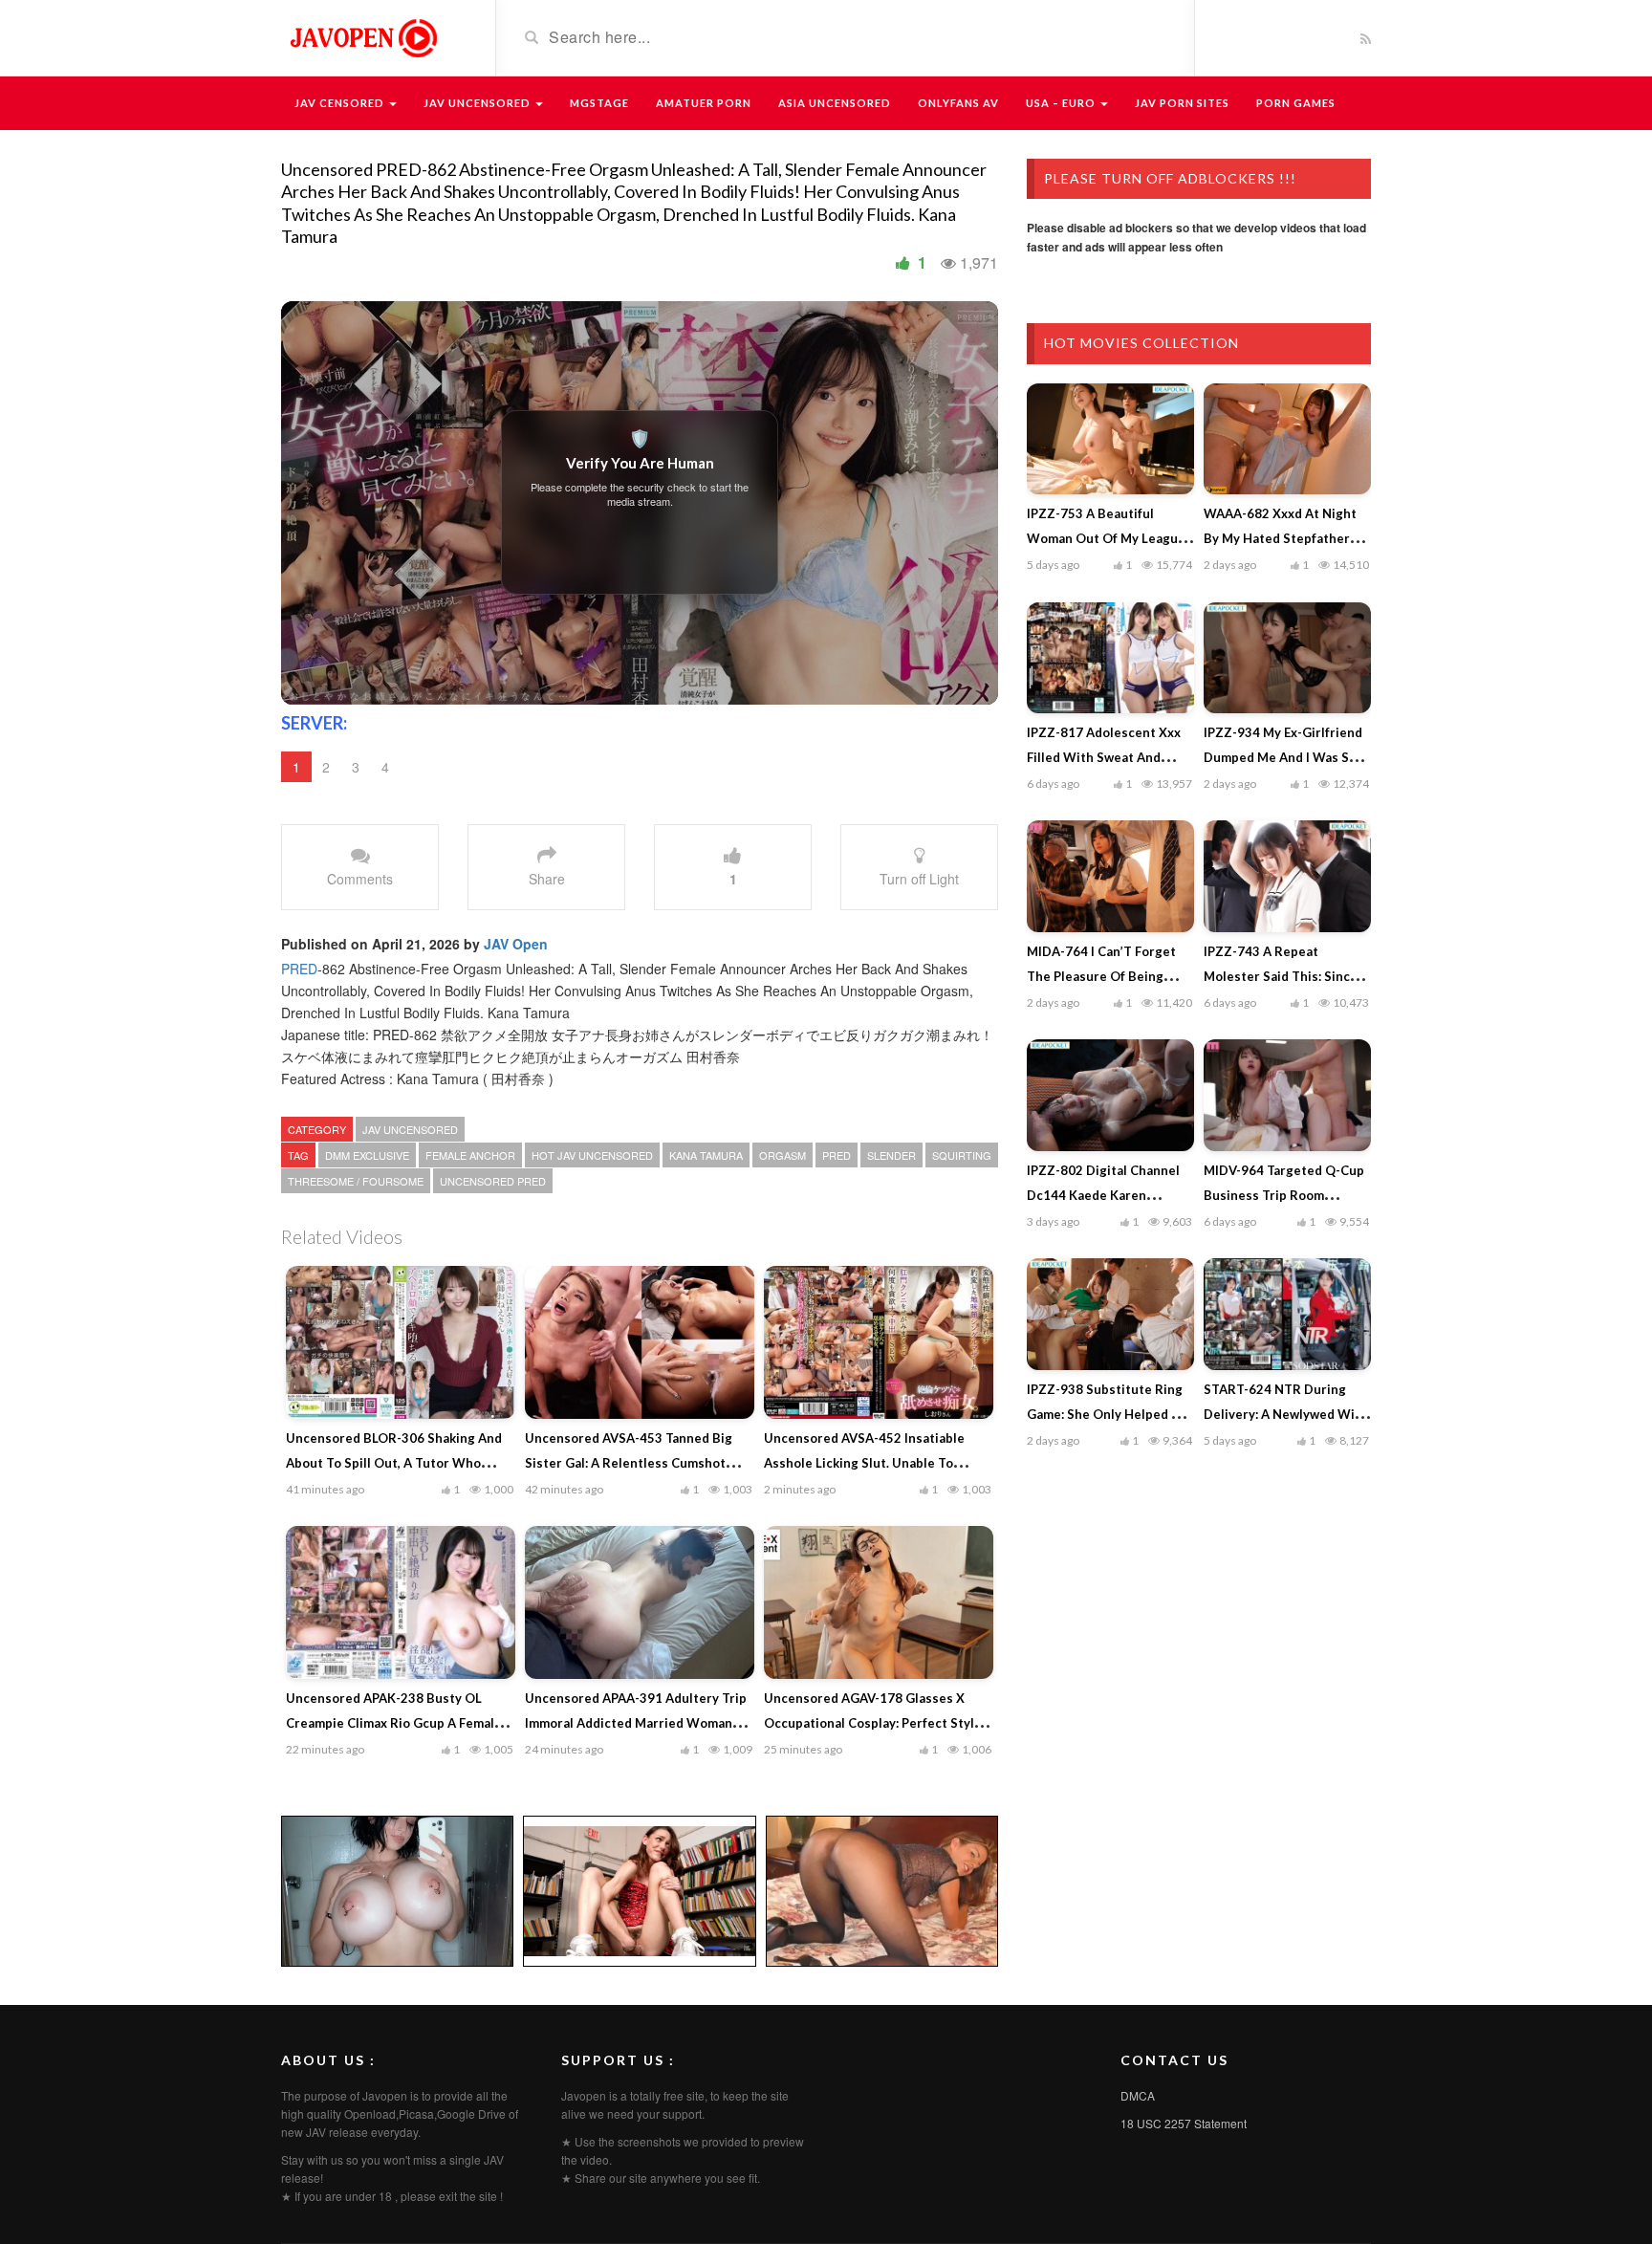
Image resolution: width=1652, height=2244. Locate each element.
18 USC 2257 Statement (1184, 2123)
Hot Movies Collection (1141, 343)
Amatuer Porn (704, 103)
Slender (891, 1155)
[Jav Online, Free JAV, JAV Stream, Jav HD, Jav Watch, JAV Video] (362, 36)
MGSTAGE (599, 103)
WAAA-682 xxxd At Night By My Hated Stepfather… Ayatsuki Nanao (1282, 538)
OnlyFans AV (958, 103)
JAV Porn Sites (1182, 103)
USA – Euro (1062, 103)
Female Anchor (470, 1155)
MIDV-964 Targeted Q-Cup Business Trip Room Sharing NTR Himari (1284, 1195)
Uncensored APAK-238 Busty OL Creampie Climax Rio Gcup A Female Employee (394, 1723)
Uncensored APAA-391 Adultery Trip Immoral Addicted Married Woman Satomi (636, 1723)
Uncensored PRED (493, 1181)
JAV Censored (341, 103)
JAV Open (516, 944)
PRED (299, 969)
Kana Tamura (706, 1155)
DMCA (1138, 2095)
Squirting (962, 1155)
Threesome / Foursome (356, 1181)
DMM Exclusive (367, 1155)
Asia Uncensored (835, 103)
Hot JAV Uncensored (592, 1155)
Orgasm (783, 1155)
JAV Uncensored (478, 103)
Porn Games (1296, 103)
